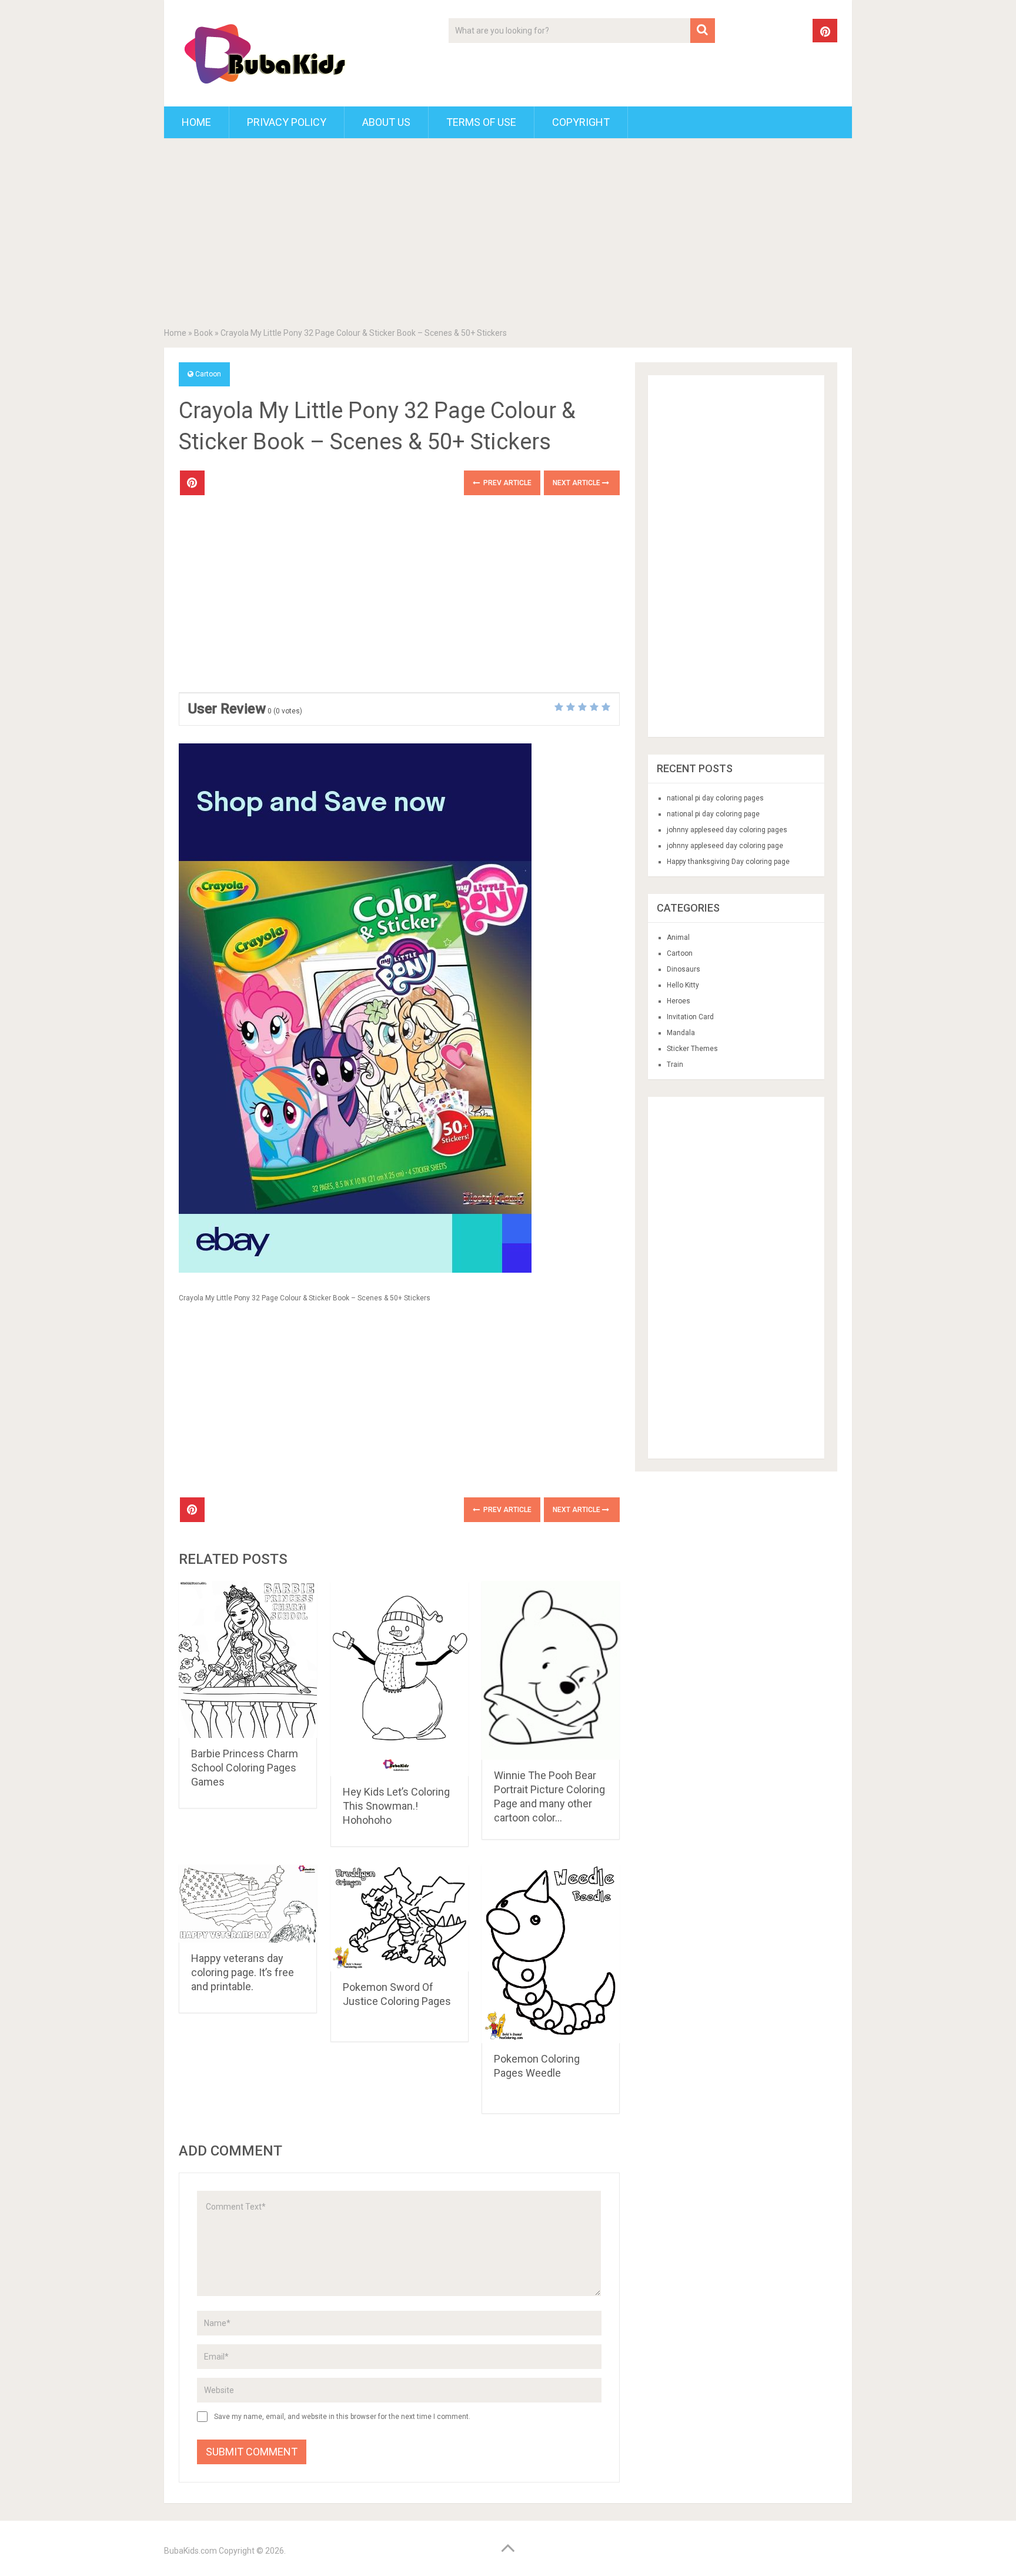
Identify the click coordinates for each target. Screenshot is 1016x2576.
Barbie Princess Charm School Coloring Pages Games (245, 1768)
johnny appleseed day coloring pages (727, 830)
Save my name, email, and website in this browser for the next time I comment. (342, 2417)
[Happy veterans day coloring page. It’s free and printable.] (248, 1903)
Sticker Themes (692, 1049)
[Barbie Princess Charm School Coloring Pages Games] (248, 1659)
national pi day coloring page (713, 814)
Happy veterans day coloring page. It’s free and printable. (243, 1972)
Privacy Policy (287, 122)
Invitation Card (690, 1017)
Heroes (679, 1001)
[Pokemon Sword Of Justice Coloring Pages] (400, 1918)
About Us (386, 122)
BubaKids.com (190, 2551)
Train (675, 1065)
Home (196, 122)
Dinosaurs (684, 969)
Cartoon (208, 374)
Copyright (581, 122)
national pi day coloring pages (715, 798)
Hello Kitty (683, 985)
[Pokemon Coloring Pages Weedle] (551, 1954)
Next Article (577, 483)
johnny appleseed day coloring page (725, 846)
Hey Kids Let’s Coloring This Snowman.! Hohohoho (396, 1806)
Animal (678, 937)
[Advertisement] (508, 235)
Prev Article (507, 483)
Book (203, 333)
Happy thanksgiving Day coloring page (728, 862)
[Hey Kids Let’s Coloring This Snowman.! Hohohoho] (400, 1679)
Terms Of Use (481, 122)
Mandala (681, 1033)
